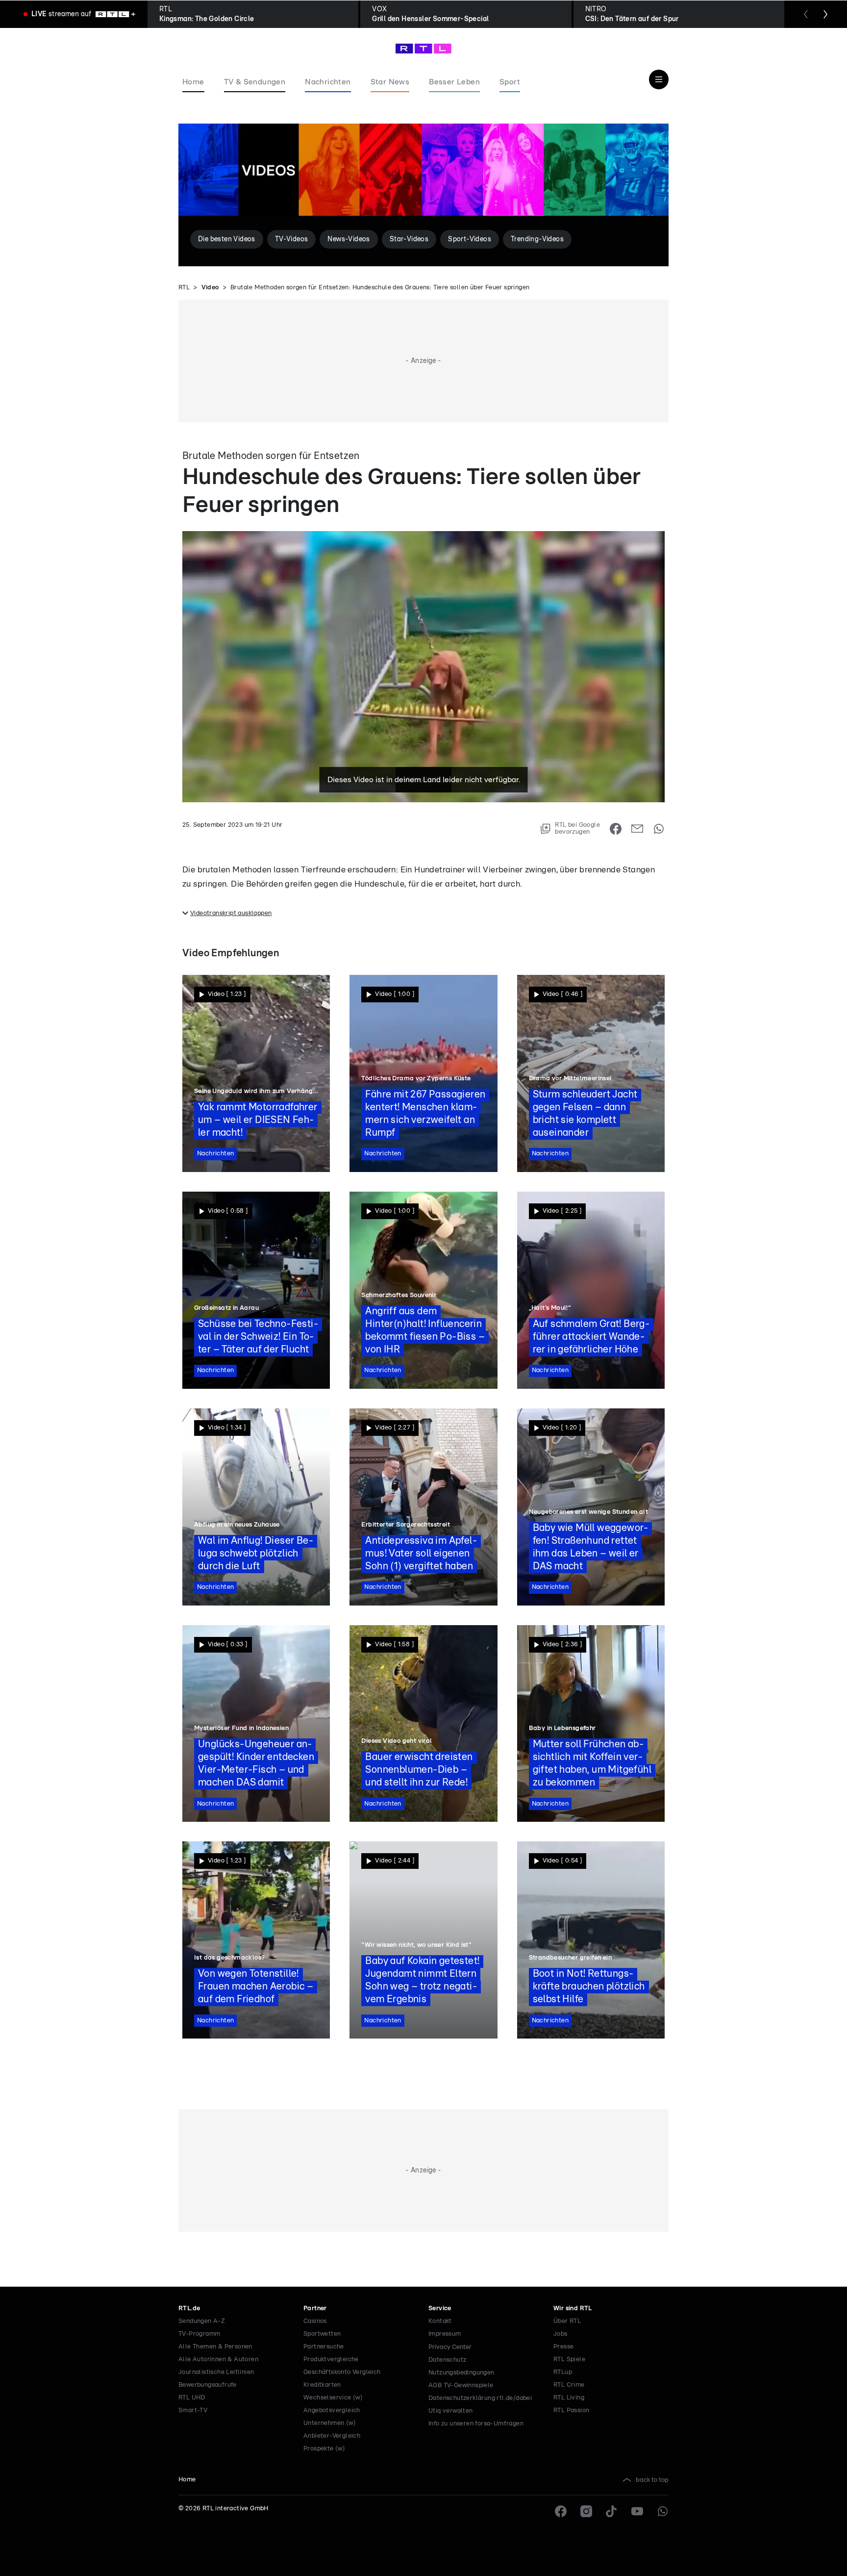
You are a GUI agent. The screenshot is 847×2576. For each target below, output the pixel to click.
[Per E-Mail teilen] (637, 829)
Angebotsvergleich (332, 2410)
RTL (184, 288)
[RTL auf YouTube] (637, 2511)
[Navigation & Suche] (659, 79)
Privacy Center (450, 2347)
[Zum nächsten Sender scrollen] (825, 14)
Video (210, 288)
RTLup (563, 2372)
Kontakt (440, 2321)
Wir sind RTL (573, 2308)
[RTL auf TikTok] (612, 2511)
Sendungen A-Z (202, 2321)
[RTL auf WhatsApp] (663, 2511)
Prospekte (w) (324, 2449)
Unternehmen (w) (330, 2423)
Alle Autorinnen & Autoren (218, 2359)
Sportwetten (322, 2334)
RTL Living (569, 2398)
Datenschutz (447, 2360)
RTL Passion (571, 2410)
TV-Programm (199, 2334)
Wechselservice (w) (333, 2398)
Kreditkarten (322, 2385)
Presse (563, 2347)
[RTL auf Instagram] (586, 2511)
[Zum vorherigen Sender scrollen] (806, 14)
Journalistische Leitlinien (216, 2372)
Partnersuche (324, 2347)
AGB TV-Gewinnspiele (461, 2385)
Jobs (561, 2334)
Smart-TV (193, 2410)
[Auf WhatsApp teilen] (659, 829)
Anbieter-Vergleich (332, 2436)
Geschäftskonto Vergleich (342, 2372)
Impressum (445, 2334)
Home (187, 2480)
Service (440, 2308)
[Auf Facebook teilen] (616, 829)
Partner (315, 2308)
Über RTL (567, 2321)
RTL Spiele (569, 2359)
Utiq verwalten (451, 2411)
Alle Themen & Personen (215, 2347)
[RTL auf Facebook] (561, 2511)
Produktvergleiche (331, 2359)
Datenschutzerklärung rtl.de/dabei (480, 2398)
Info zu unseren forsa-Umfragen (476, 2424)
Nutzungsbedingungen (461, 2373)
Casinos (315, 2321)
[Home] (423, 49)
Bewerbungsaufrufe (208, 2385)
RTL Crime (569, 2385)
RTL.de (189, 2308)
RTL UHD (192, 2398)
